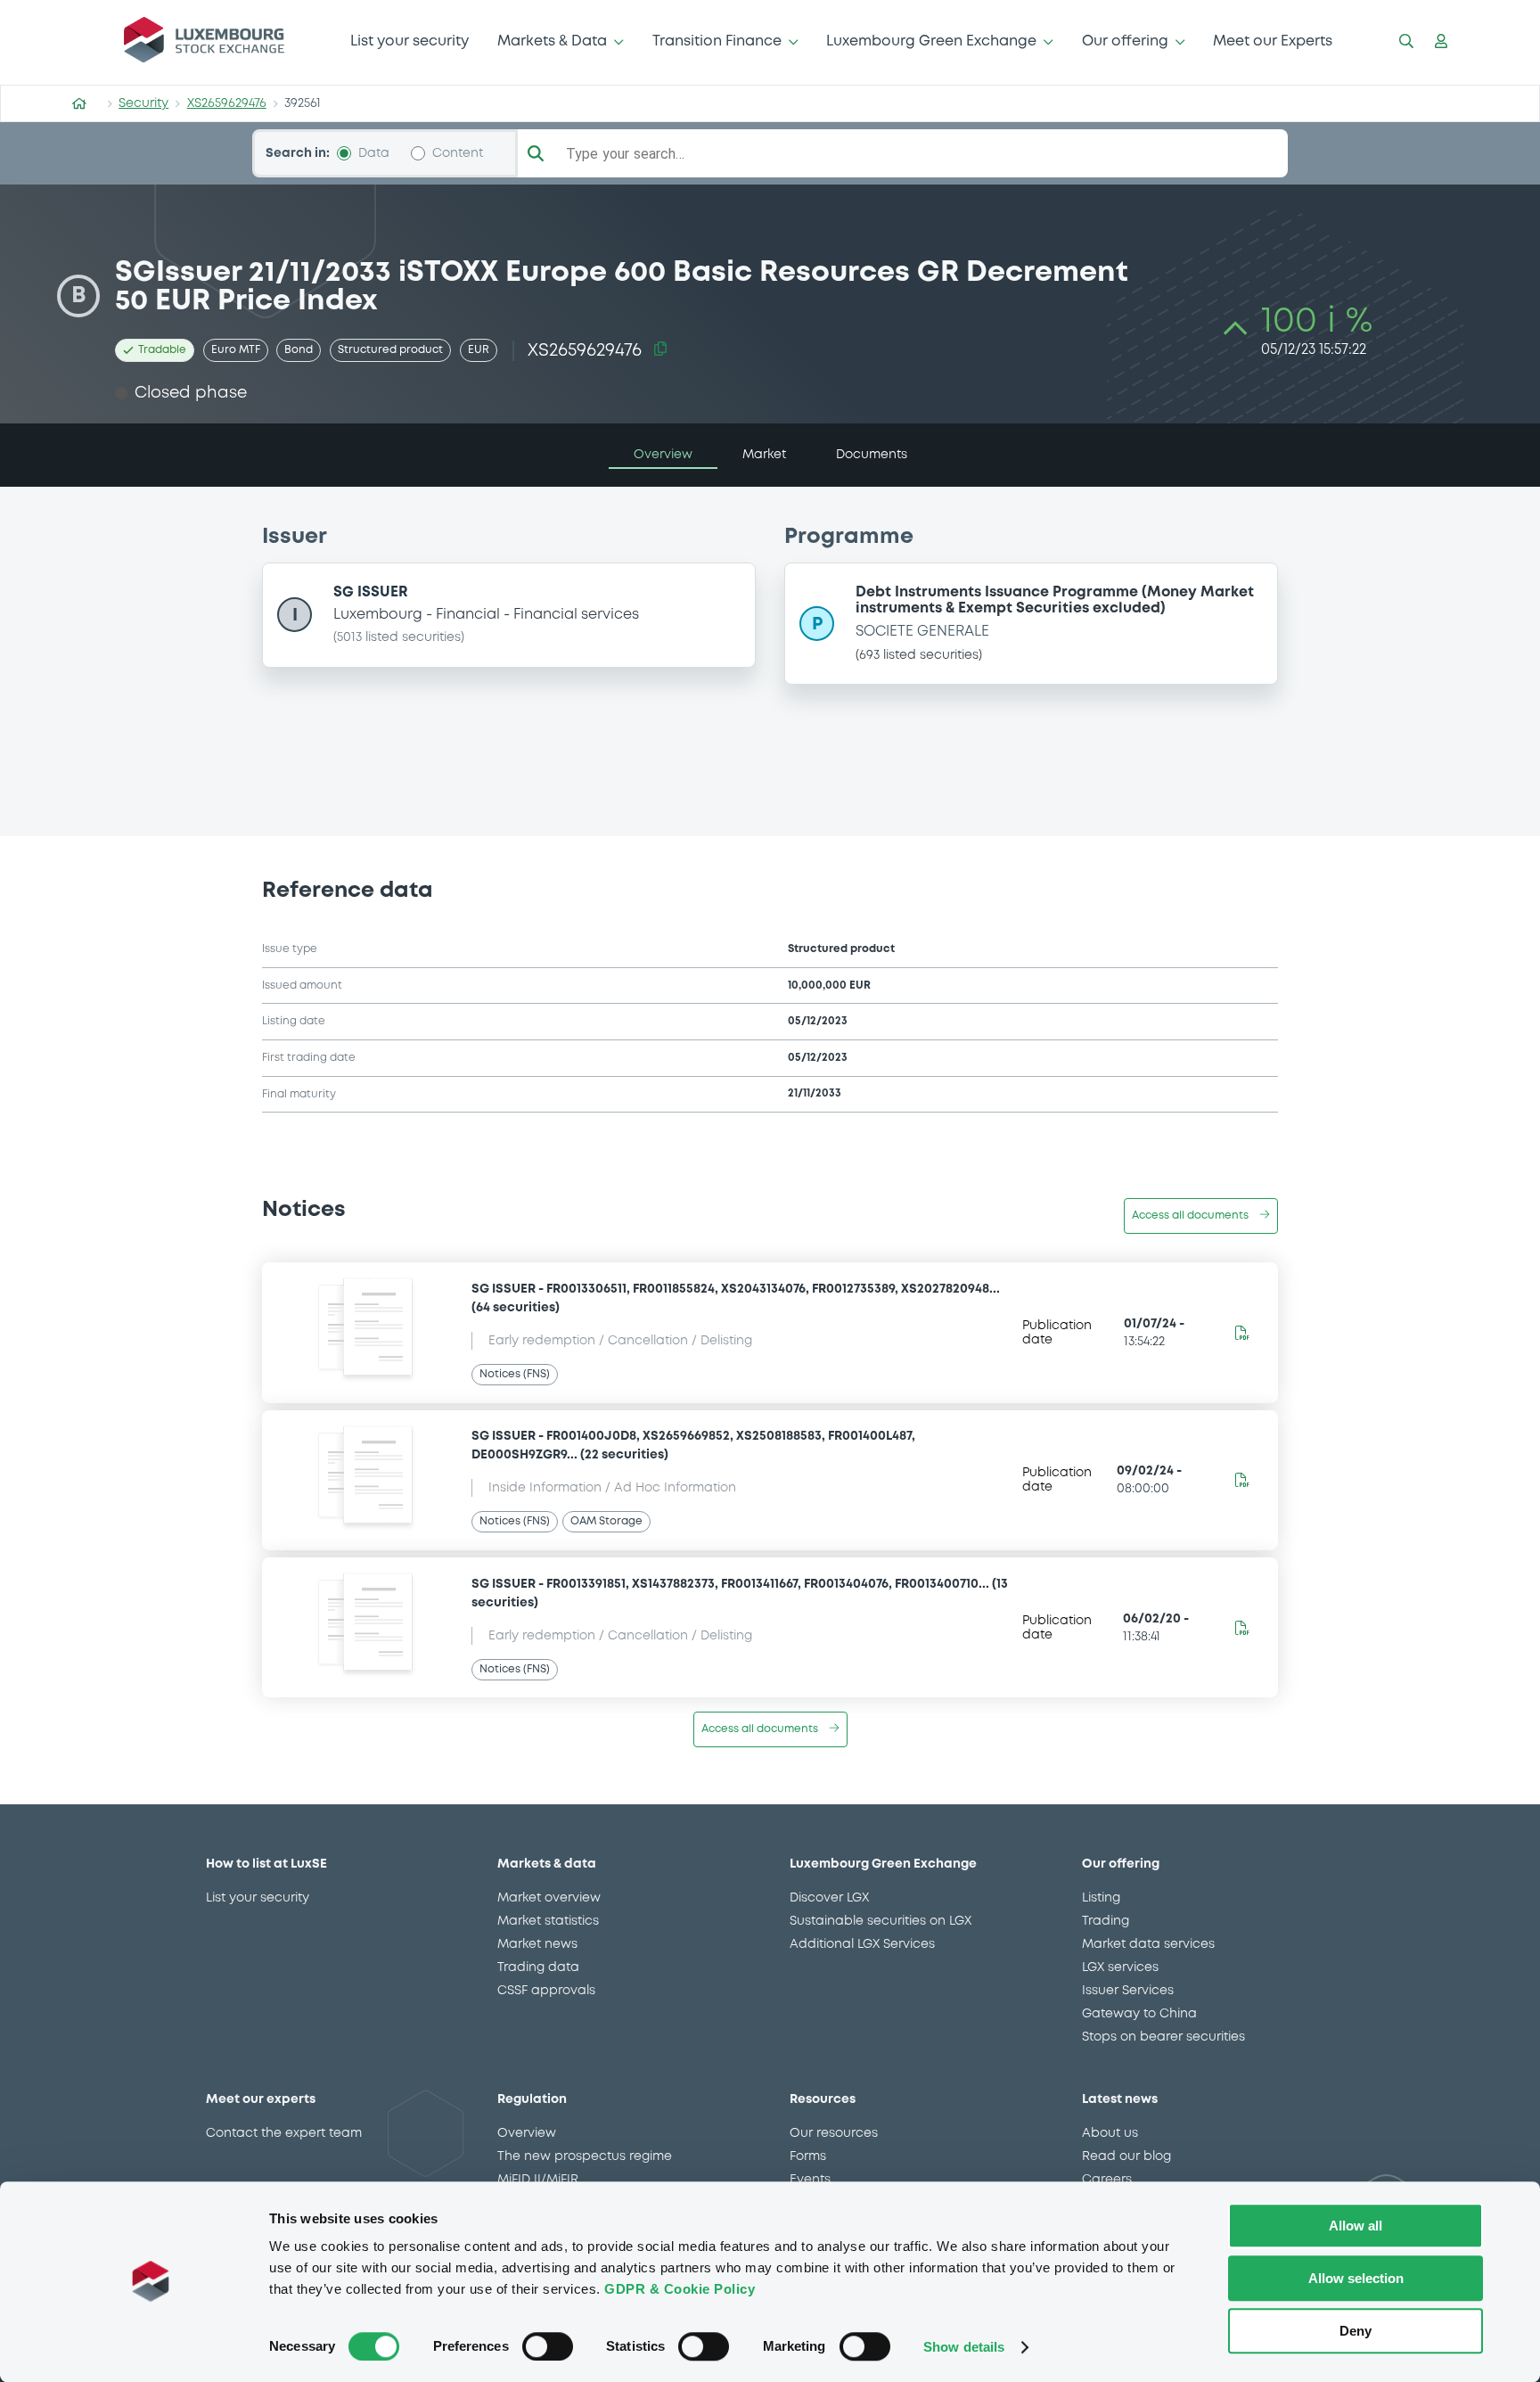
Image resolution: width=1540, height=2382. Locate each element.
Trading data (538, 1967)
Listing (1101, 1898)
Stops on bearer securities (1163, 2037)
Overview (527, 2133)
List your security (410, 41)
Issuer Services (1128, 1991)
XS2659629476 (227, 103)
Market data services (1148, 1944)
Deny (1356, 2331)
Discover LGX (829, 1898)
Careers (1107, 2180)
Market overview (549, 1898)
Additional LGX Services (862, 1944)
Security (143, 103)
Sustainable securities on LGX (881, 1921)
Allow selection (1356, 2278)
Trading (1106, 1921)
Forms (808, 2156)
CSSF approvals (546, 1991)
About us (1110, 2133)
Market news (537, 1944)
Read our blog (1126, 2156)
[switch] (548, 2346)
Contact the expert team (284, 2133)
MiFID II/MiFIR (538, 2180)
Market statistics (548, 1921)
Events (810, 2180)
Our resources (834, 2133)
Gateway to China (1139, 2014)
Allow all (1356, 2226)
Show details (964, 2347)
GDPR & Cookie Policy (680, 2289)
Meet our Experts (1273, 41)
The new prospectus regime (585, 2156)
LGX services (1120, 1967)
